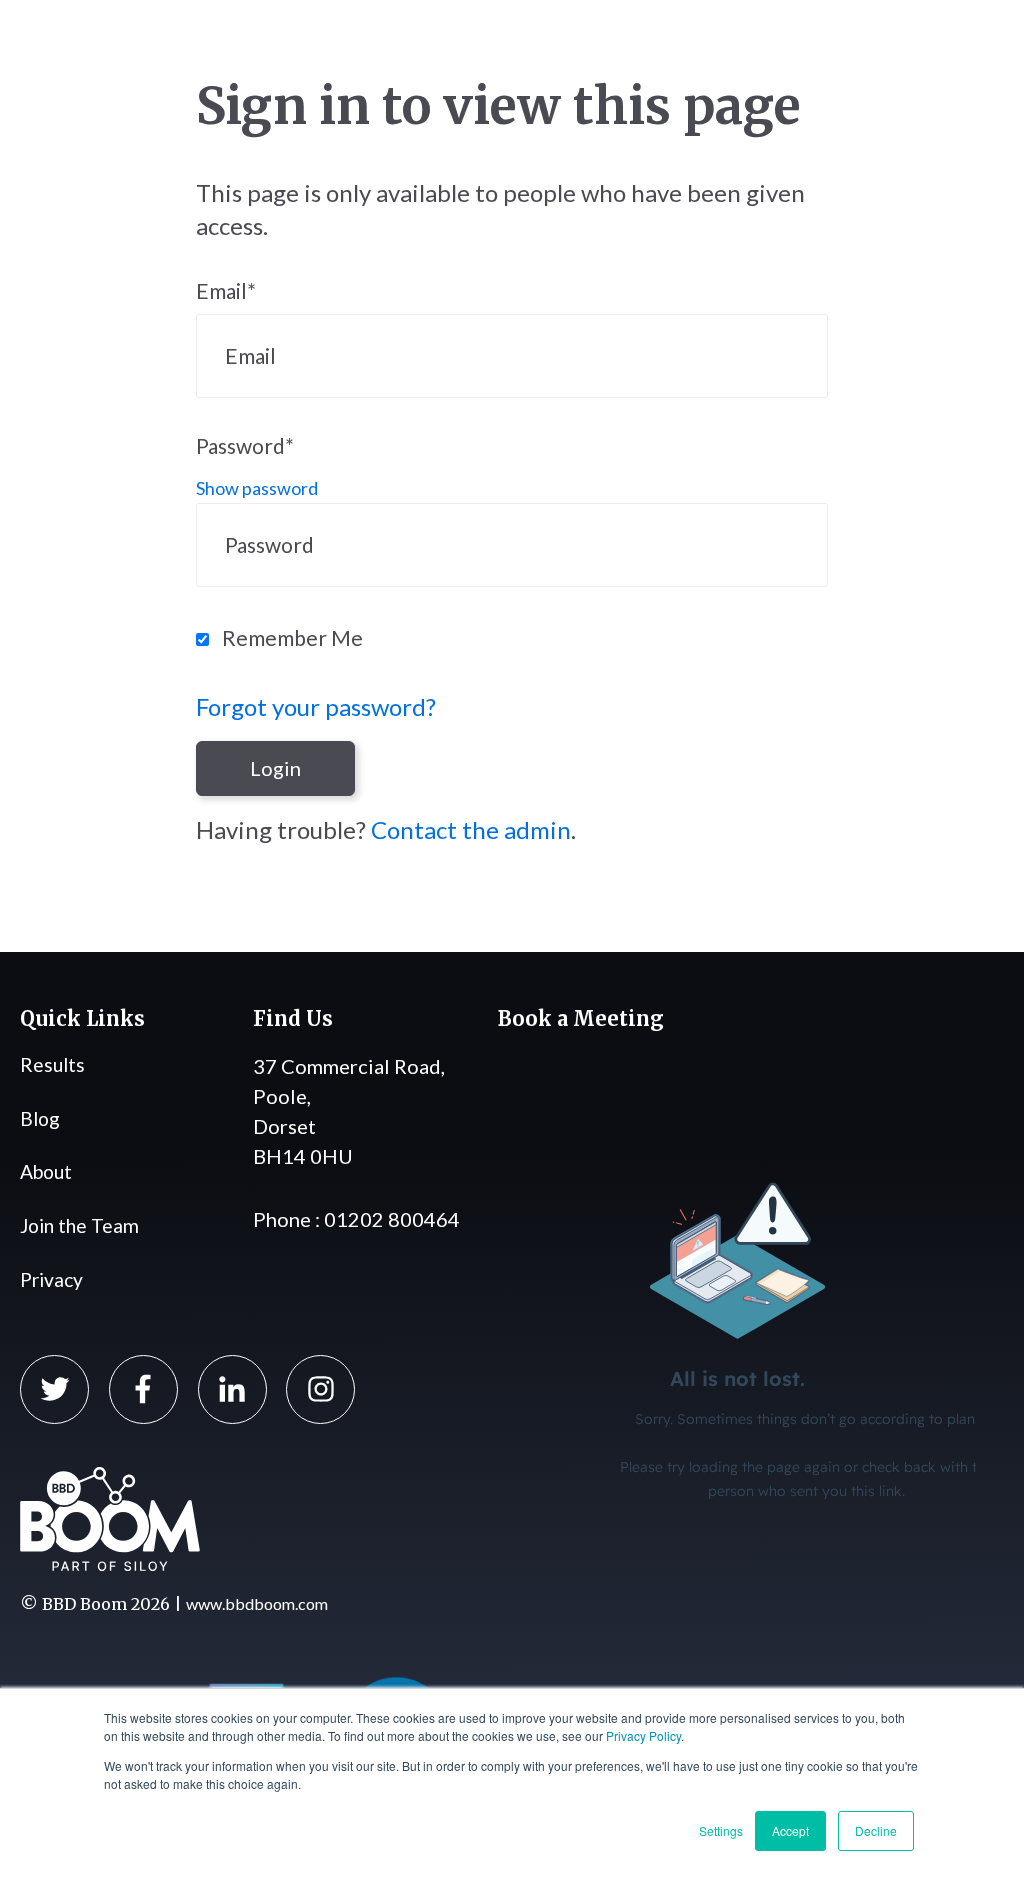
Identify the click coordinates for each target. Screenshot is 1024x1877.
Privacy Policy (643, 1735)
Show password (257, 488)
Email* (226, 290)
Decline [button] (876, 1830)
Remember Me (292, 637)
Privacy (51, 1279)
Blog (40, 1118)
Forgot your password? (316, 706)
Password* (245, 445)
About (46, 1171)
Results (52, 1064)
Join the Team (79, 1225)
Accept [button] (790, 1830)
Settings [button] (721, 1830)
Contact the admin (471, 829)
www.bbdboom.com (257, 1603)
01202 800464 (392, 1219)
